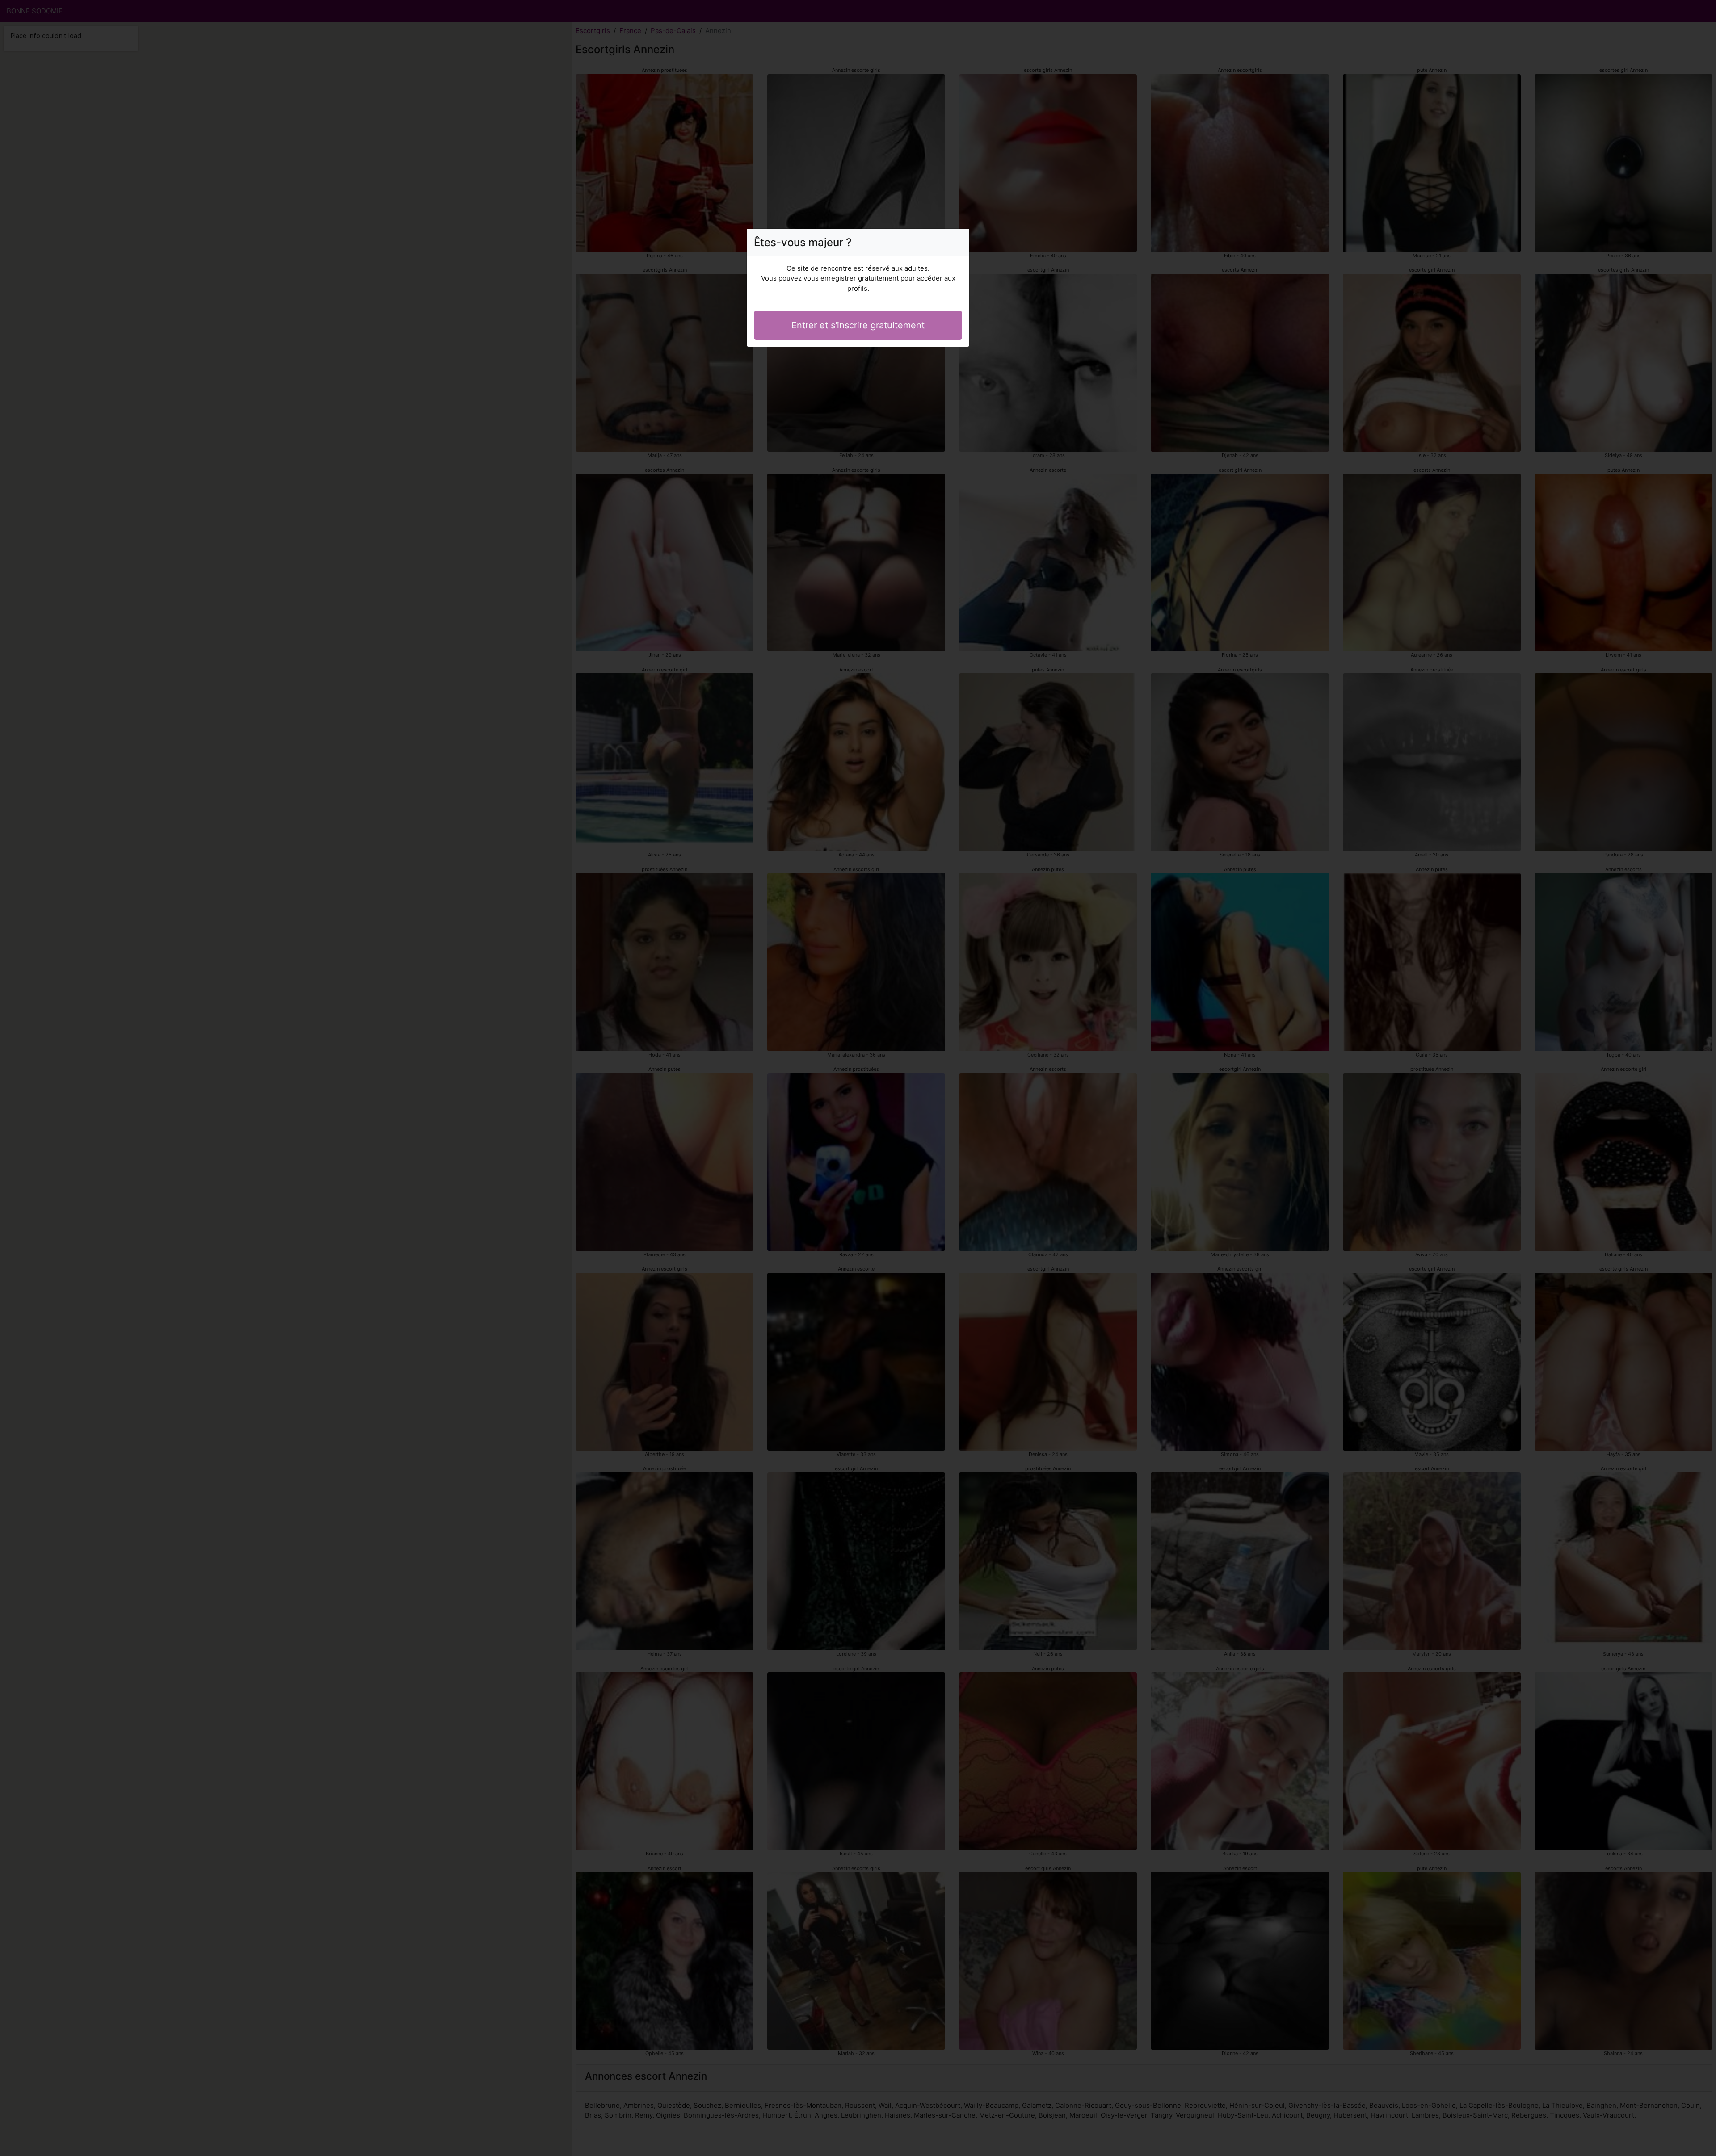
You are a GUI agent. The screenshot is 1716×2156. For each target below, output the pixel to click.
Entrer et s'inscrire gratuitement (858, 325)
